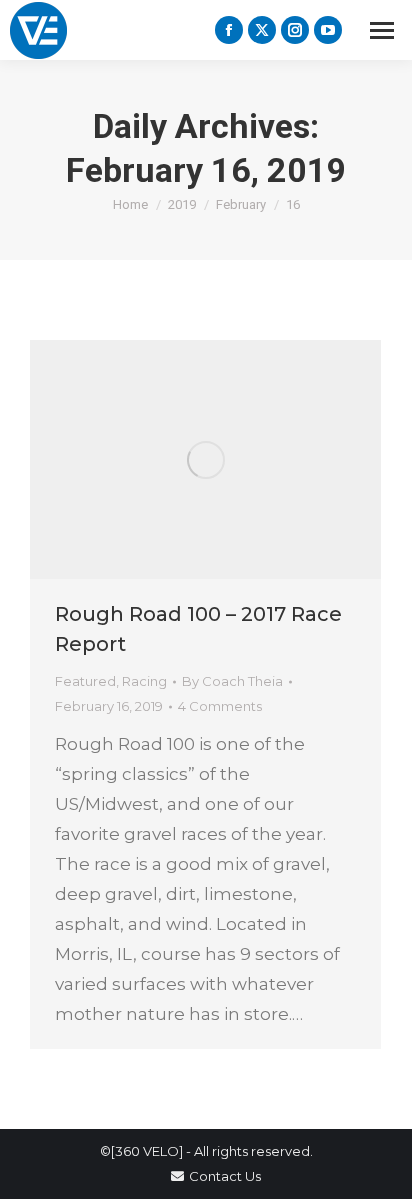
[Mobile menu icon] (382, 30)
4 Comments (220, 706)
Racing (144, 681)
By (232, 681)
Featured (85, 681)
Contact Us (225, 1176)
